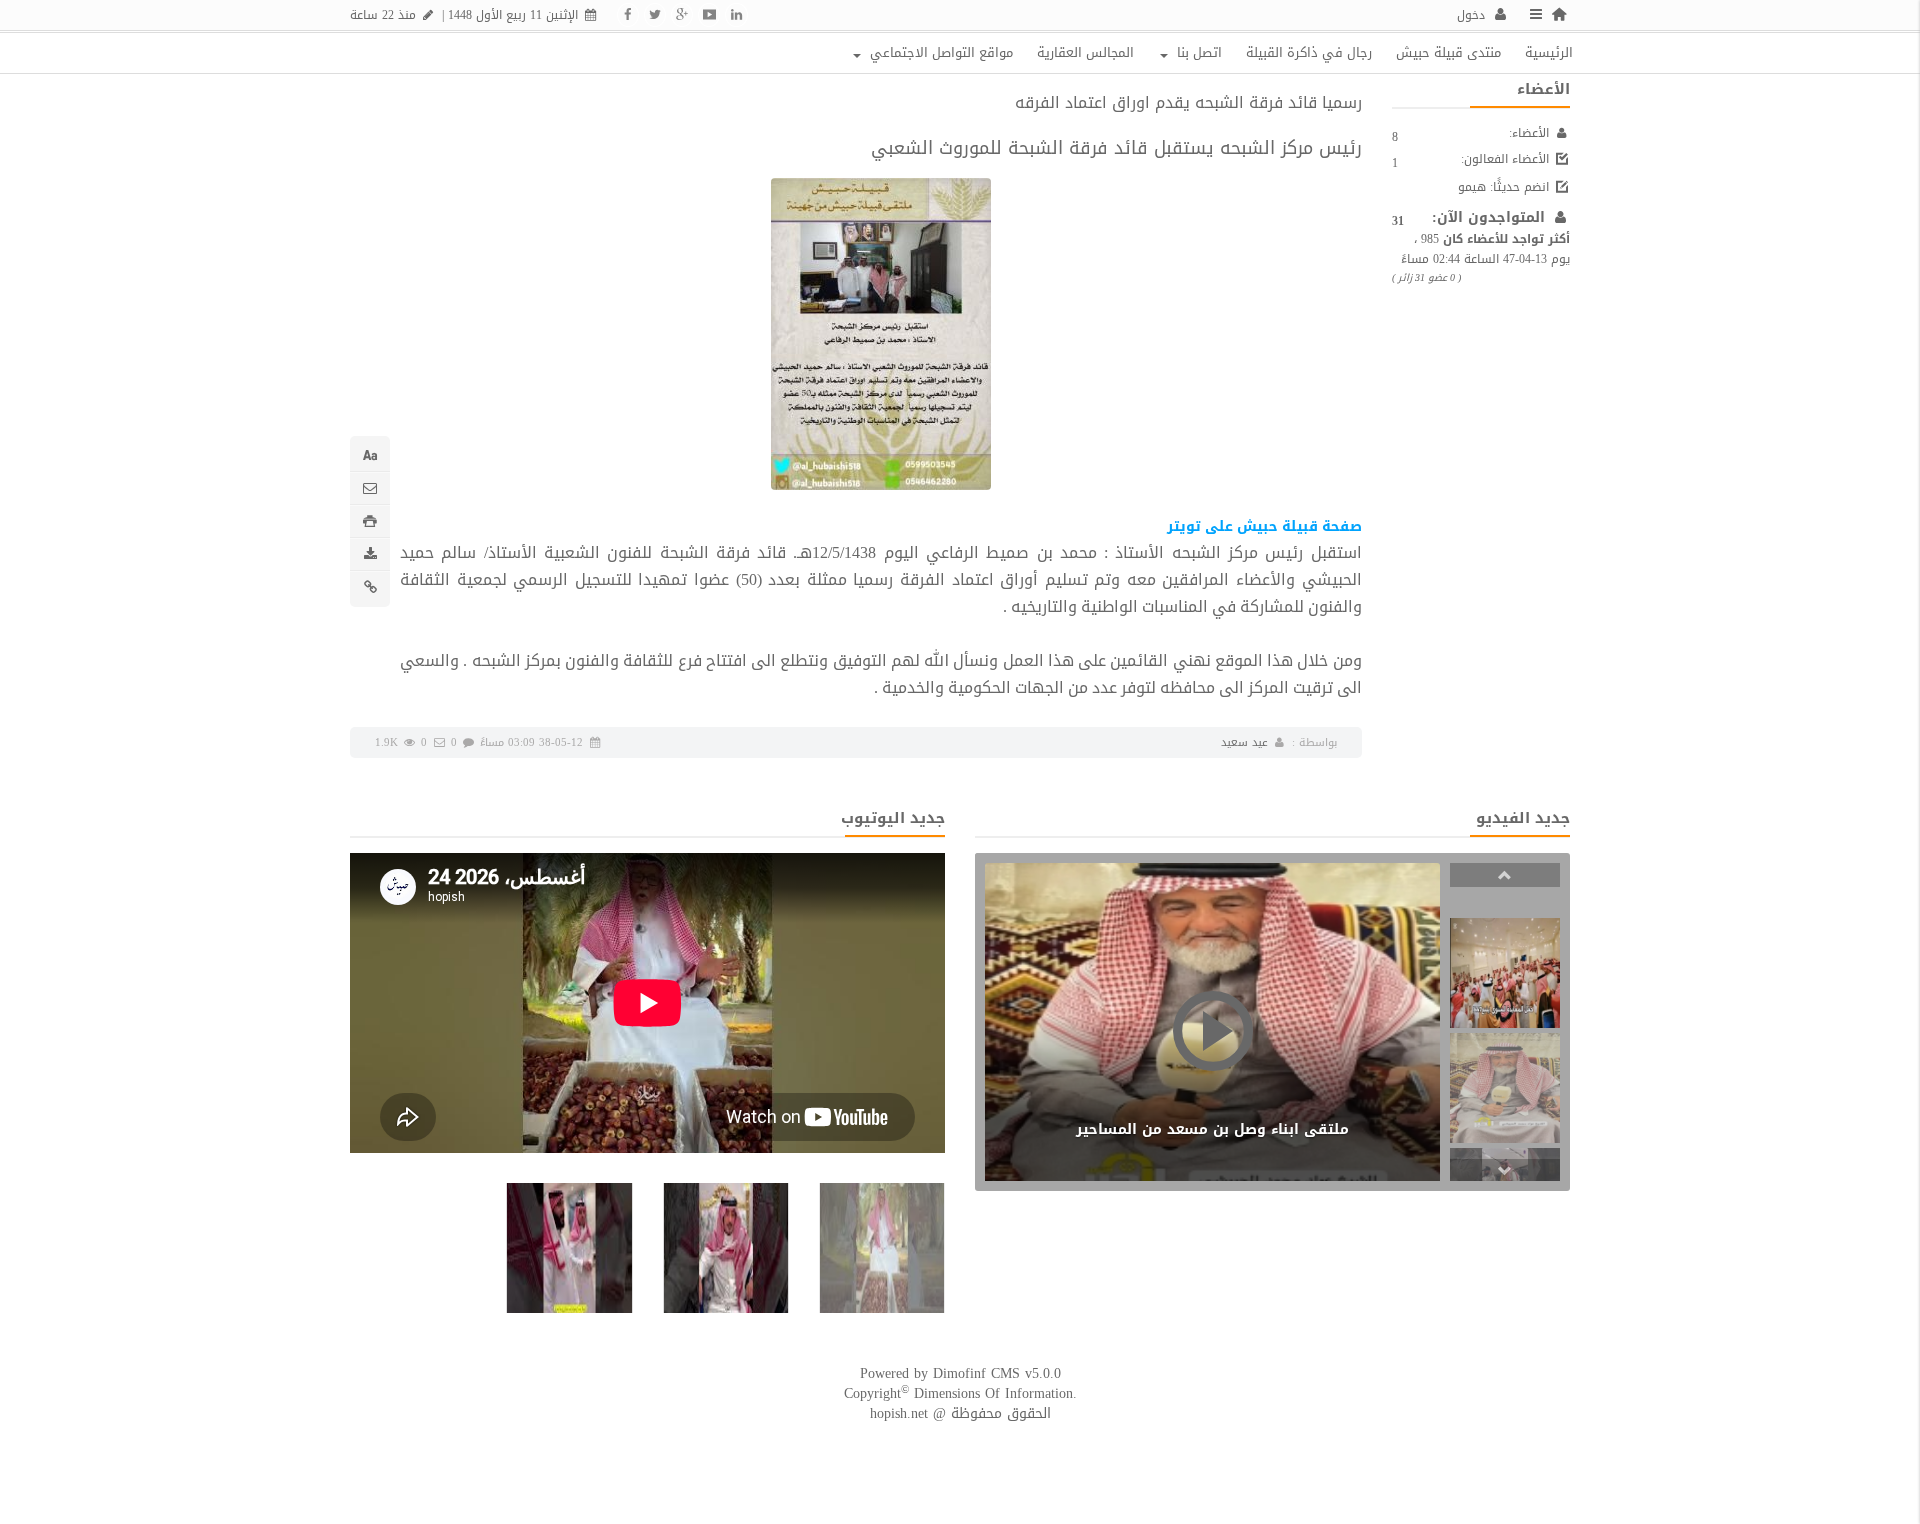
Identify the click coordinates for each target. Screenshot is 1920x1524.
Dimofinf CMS (976, 1373)
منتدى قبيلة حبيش (1448, 52)
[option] (1505, 973)
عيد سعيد (1244, 742)
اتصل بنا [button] (1197, 52)
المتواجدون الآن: (1491, 217)
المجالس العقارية (1085, 52)
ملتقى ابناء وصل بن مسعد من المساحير (1212, 1129)
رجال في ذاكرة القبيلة (1309, 52)
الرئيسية (1549, 52)
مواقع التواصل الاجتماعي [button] (939, 52)
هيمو (1472, 187)
